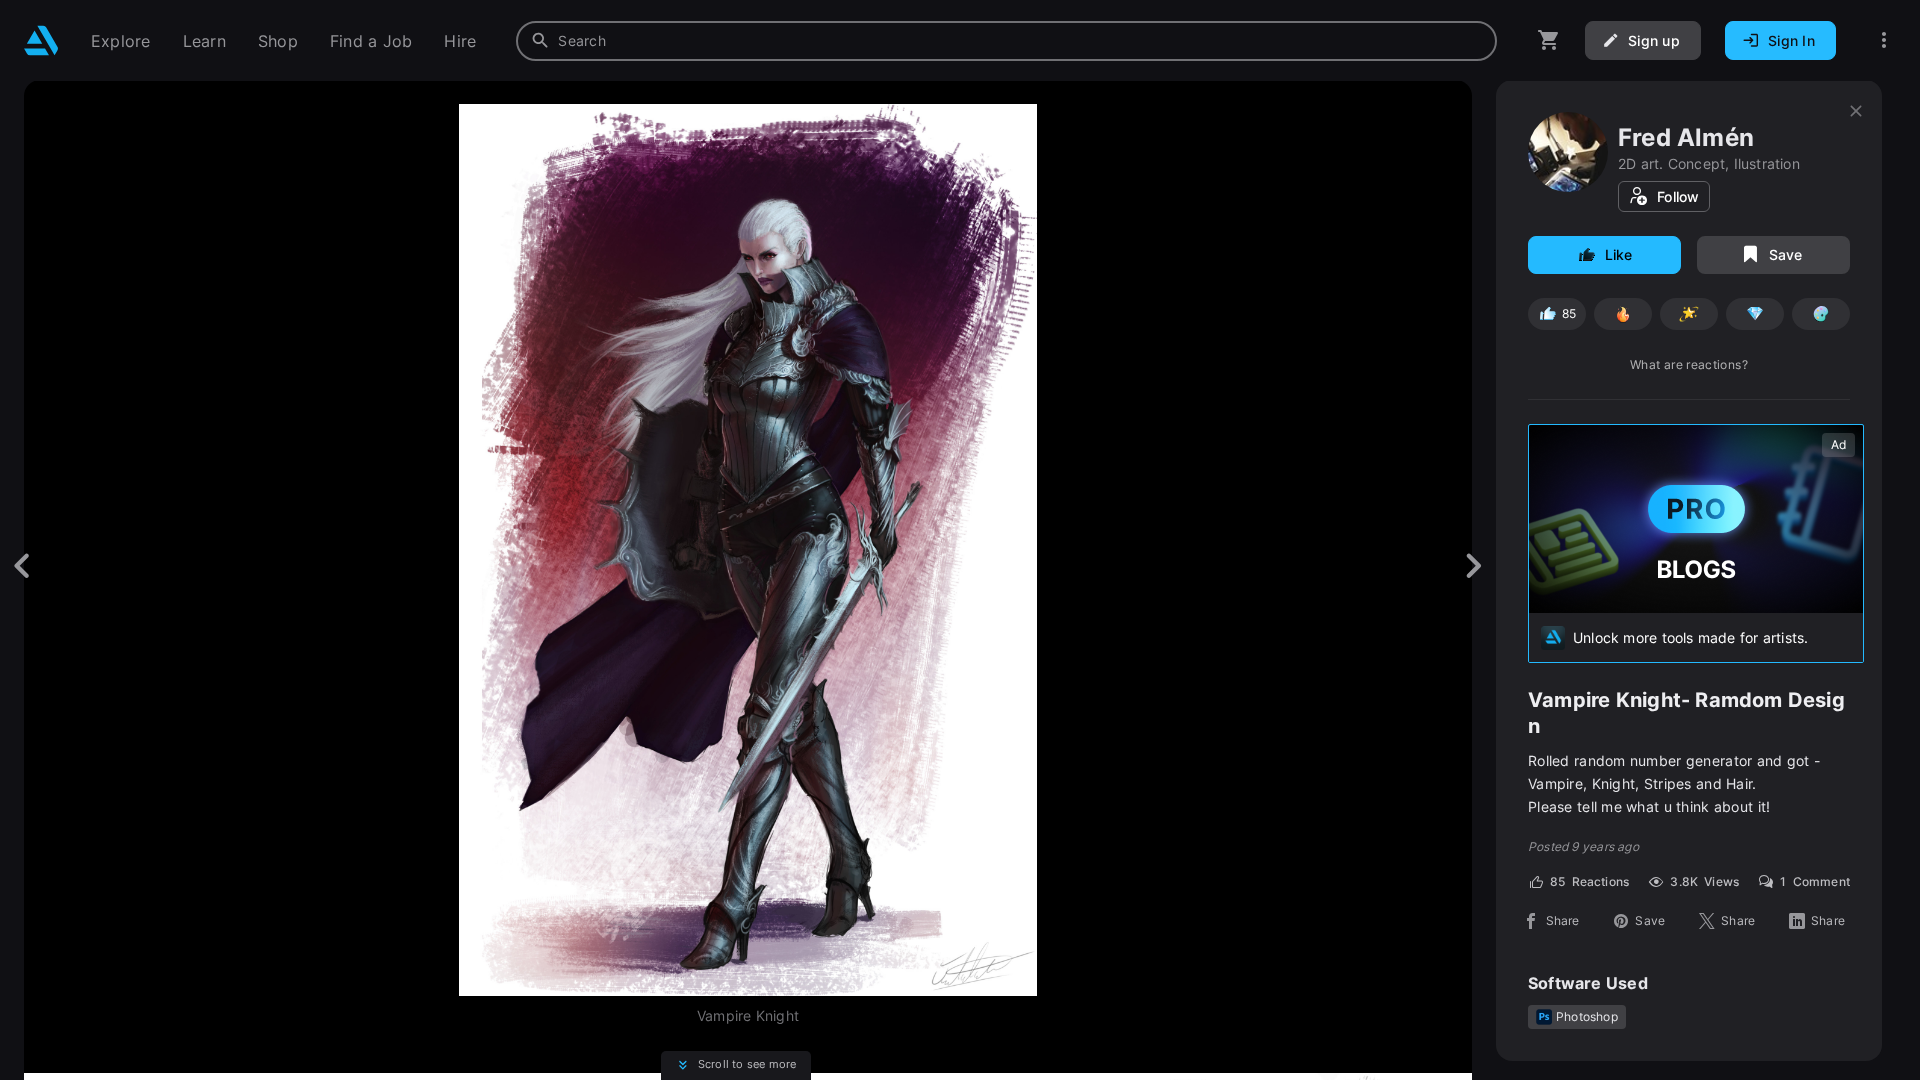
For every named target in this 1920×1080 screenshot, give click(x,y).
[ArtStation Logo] (41, 40)
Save (1786, 254)
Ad (1838, 444)
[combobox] (1006, 41)
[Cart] (1549, 40)
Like (1619, 254)
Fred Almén (1686, 137)
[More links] (1884, 40)
